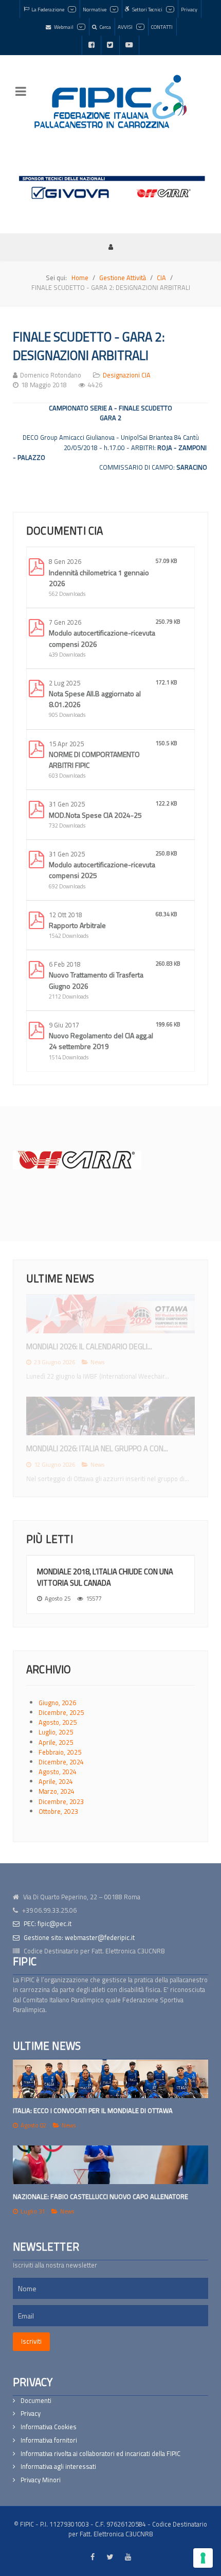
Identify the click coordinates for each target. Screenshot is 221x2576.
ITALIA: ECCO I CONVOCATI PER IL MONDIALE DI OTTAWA (93, 2110)
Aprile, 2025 (56, 1742)
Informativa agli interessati (58, 2467)
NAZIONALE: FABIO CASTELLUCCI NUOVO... (93, 1448)
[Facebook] (91, 45)
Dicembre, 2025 (61, 1712)
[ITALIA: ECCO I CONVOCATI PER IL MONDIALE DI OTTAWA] (110, 2079)
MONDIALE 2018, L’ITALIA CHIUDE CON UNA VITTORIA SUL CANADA (105, 1577)
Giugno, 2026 (57, 1703)
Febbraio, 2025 (60, 1752)
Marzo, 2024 (57, 1791)
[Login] (110, 247)
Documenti (36, 2401)
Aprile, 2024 (56, 1781)
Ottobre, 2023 (58, 1811)
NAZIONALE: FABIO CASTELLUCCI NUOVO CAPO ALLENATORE (100, 2196)
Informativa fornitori (49, 2440)
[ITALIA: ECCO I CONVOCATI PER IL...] (110, 1314)
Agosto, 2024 (58, 1772)
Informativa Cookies (49, 2427)
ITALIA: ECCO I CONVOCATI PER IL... (81, 1346)
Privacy (31, 2414)
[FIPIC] (110, 101)
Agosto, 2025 (58, 1722)
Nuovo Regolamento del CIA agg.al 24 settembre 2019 (101, 1041)
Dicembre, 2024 (61, 1762)
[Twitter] (110, 45)
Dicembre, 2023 (61, 1801)
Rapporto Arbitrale (77, 925)
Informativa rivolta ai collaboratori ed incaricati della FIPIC (100, 2454)
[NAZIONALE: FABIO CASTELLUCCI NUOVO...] (110, 1416)
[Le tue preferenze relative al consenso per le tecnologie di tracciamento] (203, 2558)
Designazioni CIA (127, 375)
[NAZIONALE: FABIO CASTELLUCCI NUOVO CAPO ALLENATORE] (110, 2165)
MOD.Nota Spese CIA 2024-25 (95, 815)
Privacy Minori (41, 2480)
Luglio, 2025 (56, 1732)
